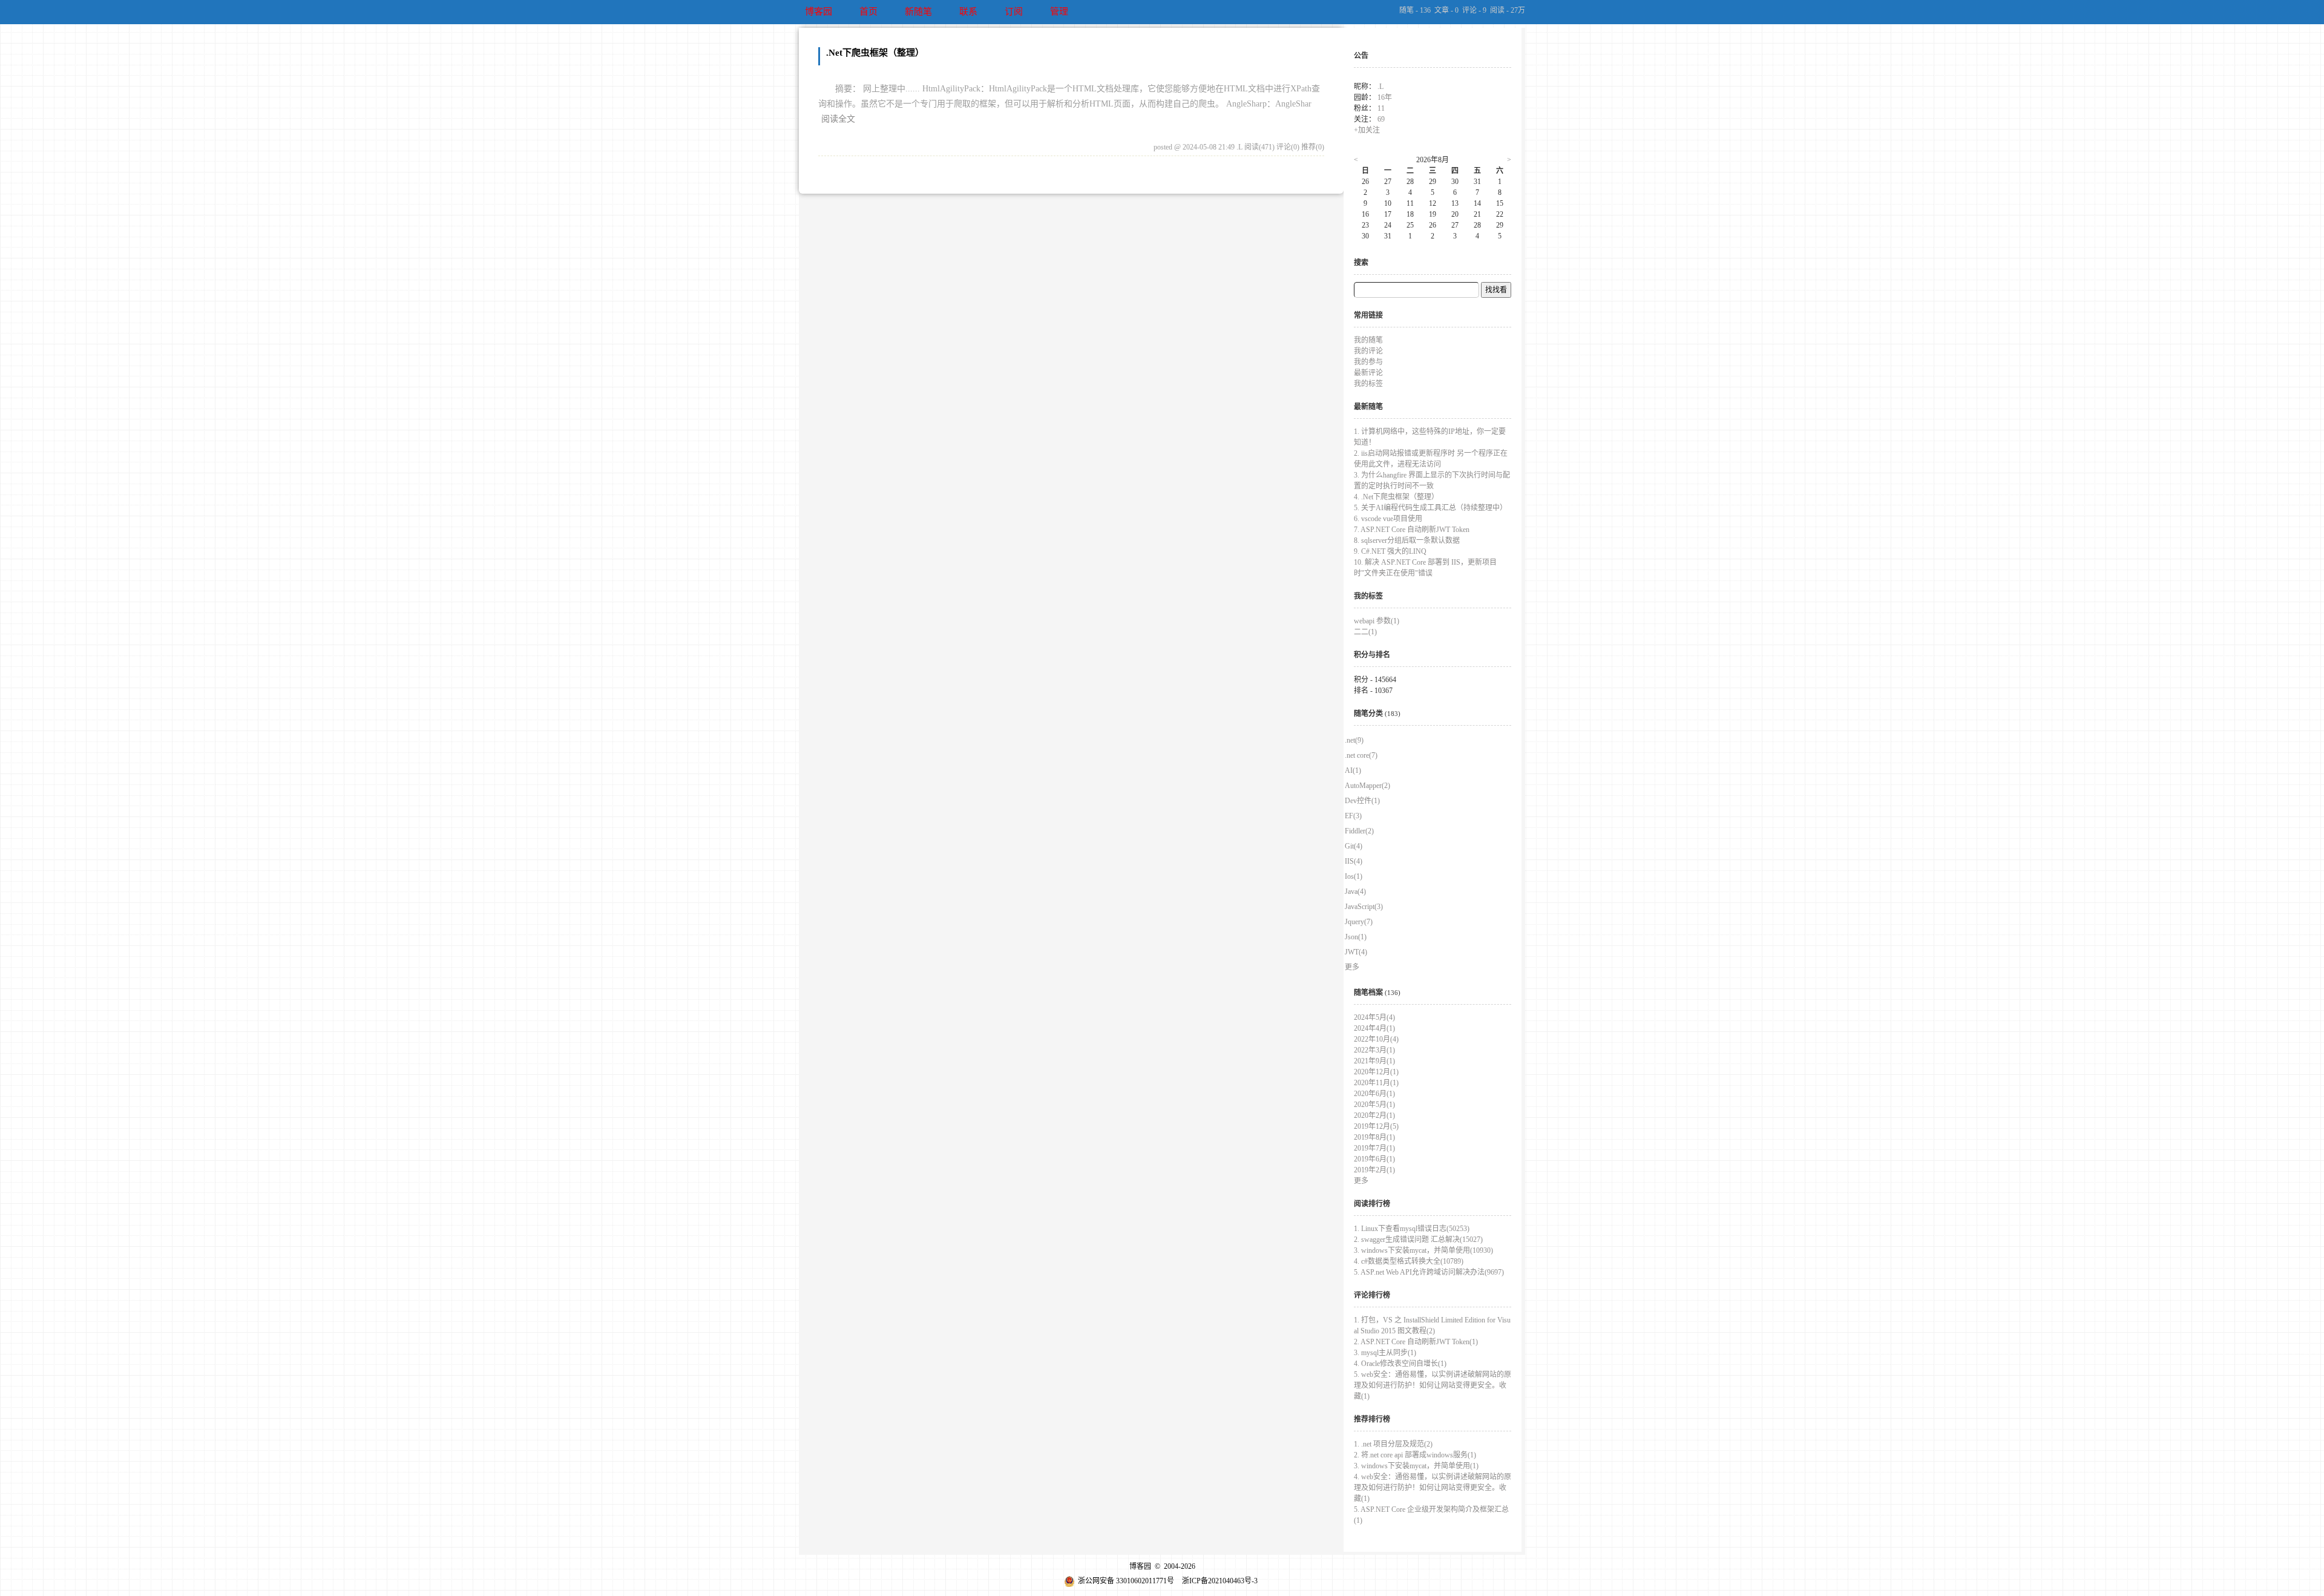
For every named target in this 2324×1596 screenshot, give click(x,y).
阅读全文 (838, 119)
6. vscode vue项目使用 (1388, 519)
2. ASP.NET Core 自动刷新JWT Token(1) (1416, 1342)
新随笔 (918, 11)
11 (1381, 108)
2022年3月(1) (1374, 1050)
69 (1381, 119)
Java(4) (1355, 892)
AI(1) (1353, 770)
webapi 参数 (1377, 621)
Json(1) (1356, 937)
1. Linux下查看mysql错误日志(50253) (1412, 1229)
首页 (868, 11)
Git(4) (1354, 846)
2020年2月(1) (1374, 1115)
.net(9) (1354, 740)
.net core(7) (1361, 755)
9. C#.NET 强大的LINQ (1390, 551)
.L (1380, 87)
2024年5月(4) (1374, 1017)
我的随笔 (1368, 340)
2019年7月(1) (1374, 1148)
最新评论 (1368, 373)
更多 (1352, 967)
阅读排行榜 (1372, 1204)
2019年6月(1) (1374, 1159)
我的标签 (1368, 384)
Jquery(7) (1359, 922)
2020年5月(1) (1374, 1105)
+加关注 (1367, 130)
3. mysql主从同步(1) (1385, 1353)
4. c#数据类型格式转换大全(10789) (1409, 1261)
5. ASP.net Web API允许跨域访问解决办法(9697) (1429, 1272)
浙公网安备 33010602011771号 (1126, 1581)
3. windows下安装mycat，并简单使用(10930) (1423, 1250)
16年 (1385, 97)
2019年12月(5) (1376, 1126)
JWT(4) (1356, 952)
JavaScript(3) (1364, 907)
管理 (1059, 11)
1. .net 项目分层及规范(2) (1393, 1444)
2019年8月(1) (1374, 1137)
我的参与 (1368, 362)
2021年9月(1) (1374, 1061)
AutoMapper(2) (1367, 786)
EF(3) (1353, 816)
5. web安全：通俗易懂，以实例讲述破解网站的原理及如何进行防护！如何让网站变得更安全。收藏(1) (1433, 1385)
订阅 (1014, 11)
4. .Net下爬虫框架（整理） (1396, 497)
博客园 (819, 11)
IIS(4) (1354, 861)
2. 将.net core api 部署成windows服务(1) (1415, 1455)
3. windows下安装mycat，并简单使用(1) (1416, 1466)
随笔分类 (1368, 714)
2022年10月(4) (1376, 1039)
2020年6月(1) (1374, 1094)
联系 (968, 11)
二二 (1365, 632)
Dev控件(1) (1362, 801)
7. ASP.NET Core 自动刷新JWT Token (1412, 530)
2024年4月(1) (1374, 1028)
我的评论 (1368, 351)
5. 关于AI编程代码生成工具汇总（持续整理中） (1430, 508)
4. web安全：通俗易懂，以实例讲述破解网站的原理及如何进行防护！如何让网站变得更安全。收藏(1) (1433, 1488)
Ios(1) (1354, 876)
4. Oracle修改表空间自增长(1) (1400, 1364)
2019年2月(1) (1374, 1170)
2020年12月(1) (1376, 1072)
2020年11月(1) (1376, 1083)
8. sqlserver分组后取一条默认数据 (1407, 540)
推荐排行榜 (1372, 1419)
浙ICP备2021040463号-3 (1220, 1581)
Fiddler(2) (1359, 831)
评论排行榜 (1372, 1295)
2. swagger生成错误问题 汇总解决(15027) (1418, 1240)
